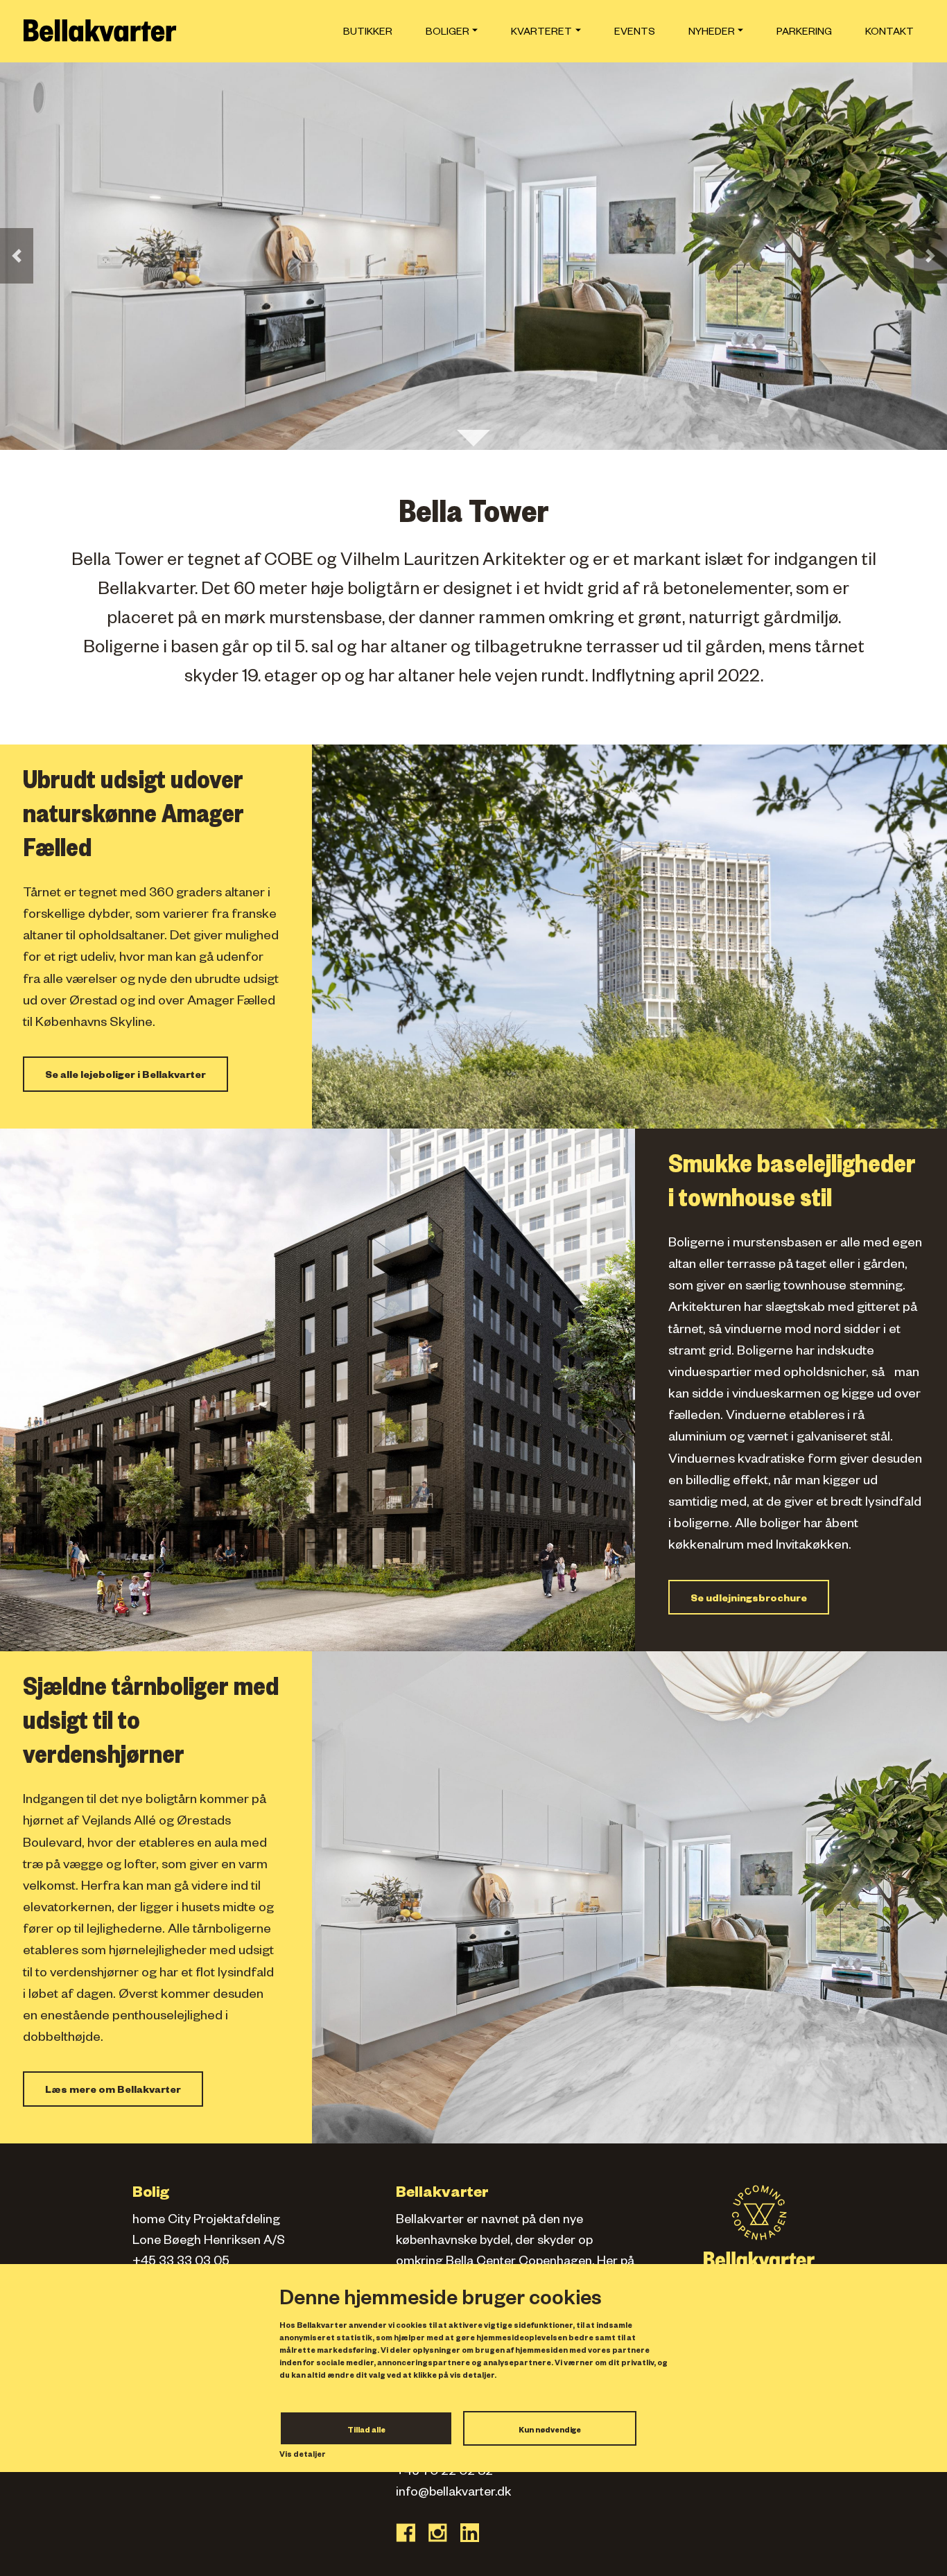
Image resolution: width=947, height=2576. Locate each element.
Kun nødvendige (550, 2431)
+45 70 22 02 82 (444, 2473)
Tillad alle (366, 2431)
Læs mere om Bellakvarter (113, 2091)
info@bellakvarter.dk (453, 2494)
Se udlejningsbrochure (749, 1600)
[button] (17, 256)
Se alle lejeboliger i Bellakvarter (125, 1077)
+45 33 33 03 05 (181, 2263)
